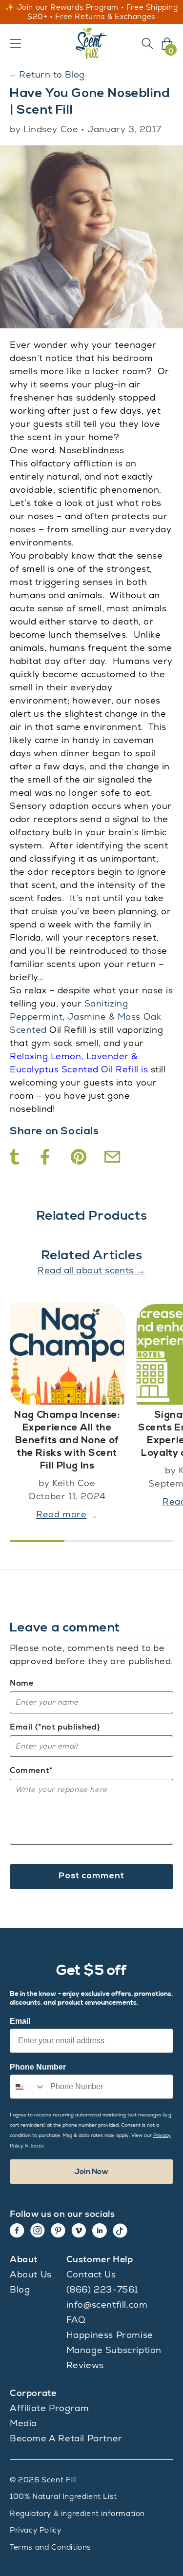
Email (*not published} (55, 1727)
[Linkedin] (100, 2231)
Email (20, 2021)
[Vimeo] (79, 2231)
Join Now (91, 2172)
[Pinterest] (58, 2231)
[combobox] (28, 2087)
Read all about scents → (91, 1270)
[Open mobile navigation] (16, 43)
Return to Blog (47, 74)
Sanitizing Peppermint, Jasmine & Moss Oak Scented (85, 1016)
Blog (20, 2289)
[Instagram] (38, 2231)
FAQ (76, 2320)
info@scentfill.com (107, 2304)
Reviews (85, 2365)
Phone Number (38, 2067)
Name (21, 1683)
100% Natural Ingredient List (63, 2496)
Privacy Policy (35, 2530)
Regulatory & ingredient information (77, 2513)
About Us (31, 2274)
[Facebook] (17, 2231)
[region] (91, 12)
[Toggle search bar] (147, 43)
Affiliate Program (49, 2408)
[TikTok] (120, 2231)
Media (23, 2423)
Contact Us (91, 2274)
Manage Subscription (114, 2350)
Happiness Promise (110, 2335)
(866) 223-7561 (102, 2289)
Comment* (31, 1770)
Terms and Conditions (51, 2547)
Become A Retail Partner (66, 2438)
